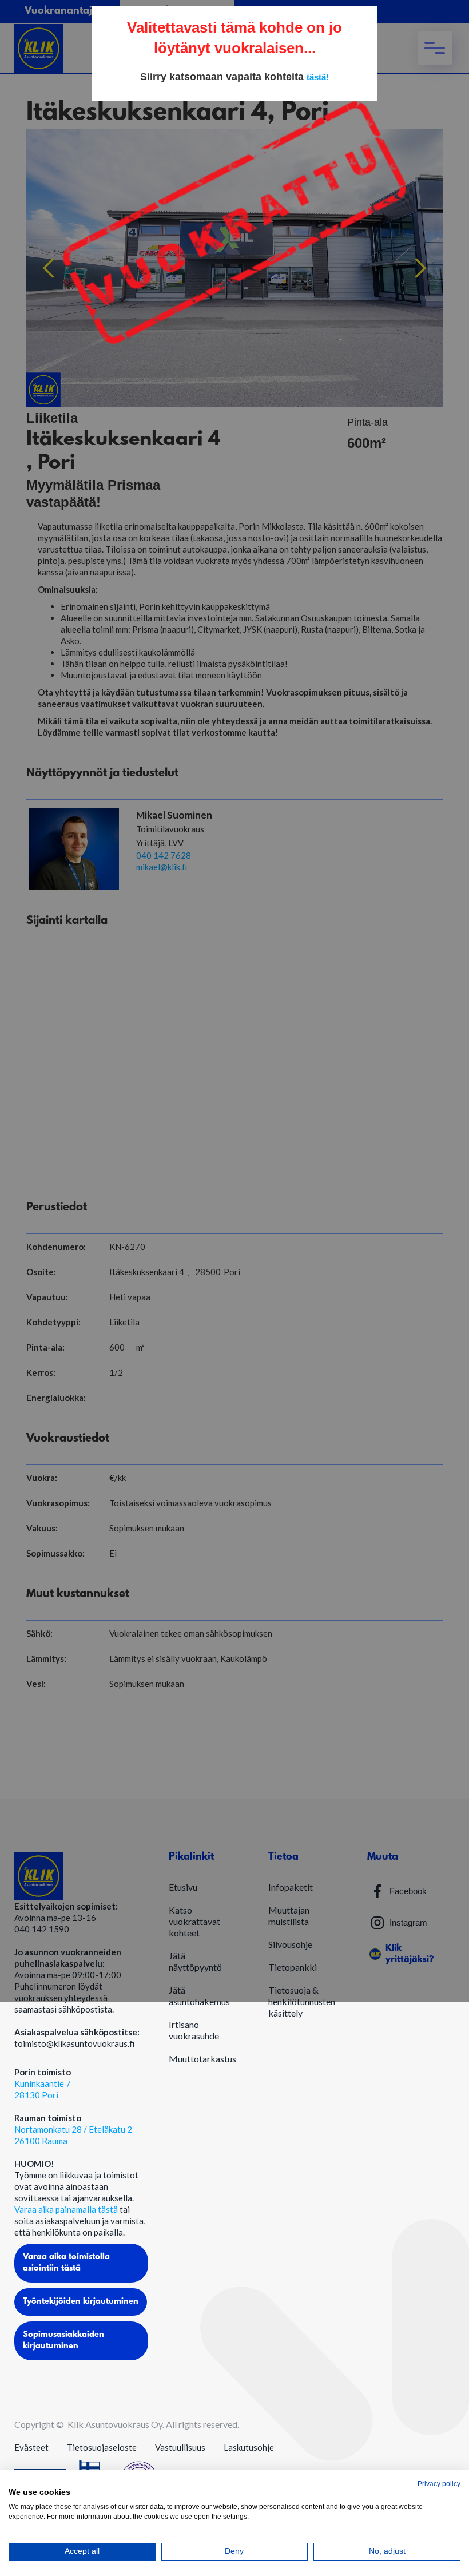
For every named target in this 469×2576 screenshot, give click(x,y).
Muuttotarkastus (202, 2059)
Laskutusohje (249, 2447)
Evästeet (31, 2447)
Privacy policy (439, 2484)
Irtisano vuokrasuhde (194, 2030)
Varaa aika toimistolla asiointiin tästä (66, 2263)
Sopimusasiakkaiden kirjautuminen (63, 2341)
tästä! (318, 77)
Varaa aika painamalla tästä (67, 2209)
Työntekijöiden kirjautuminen (81, 2302)
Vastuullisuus (180, 2447)
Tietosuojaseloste (102, 2447)
